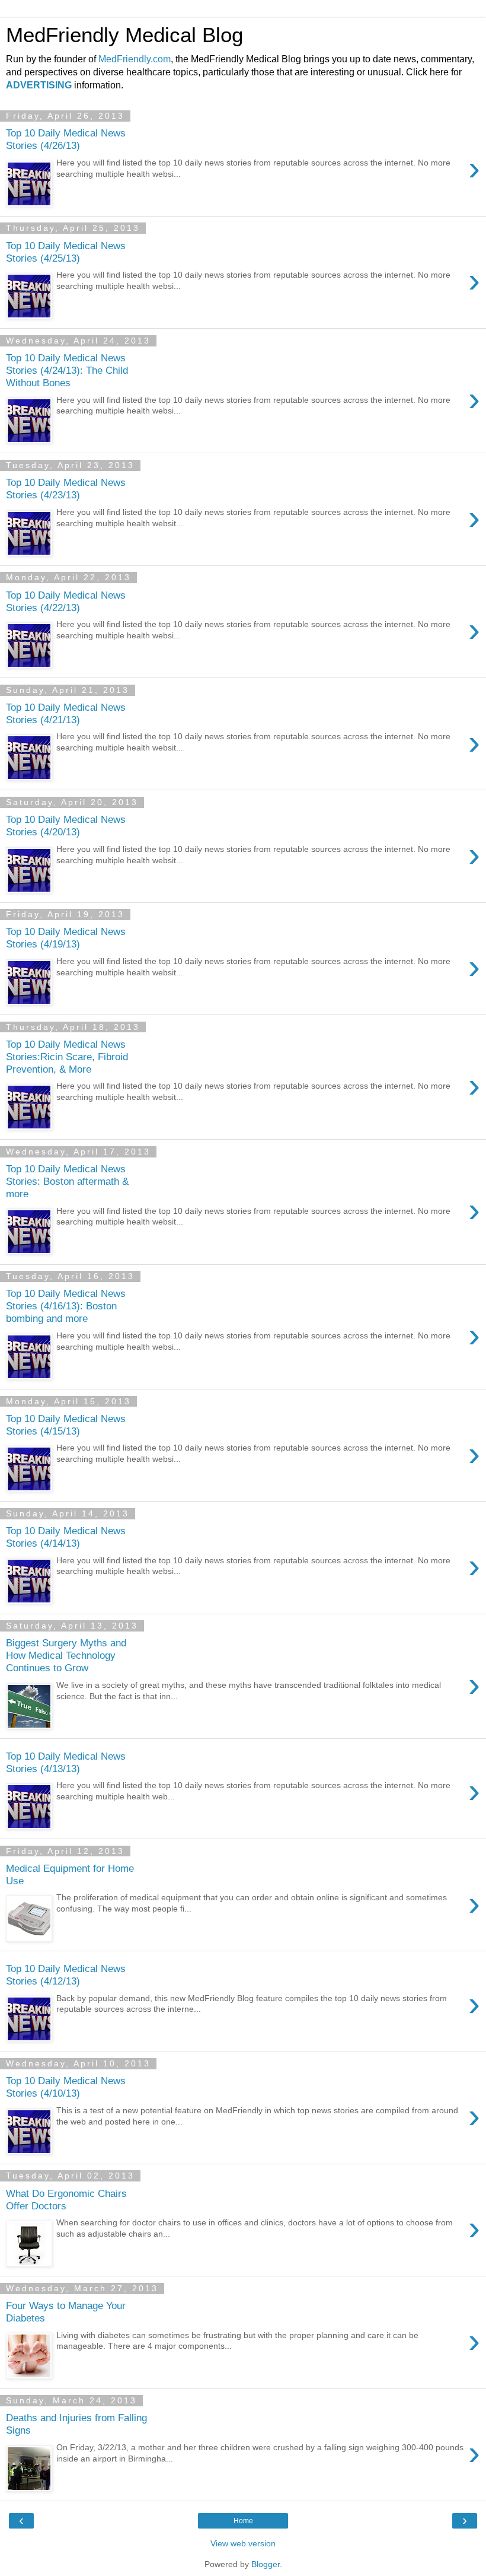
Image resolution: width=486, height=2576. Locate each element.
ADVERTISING (39, 85)
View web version (243, 2543)
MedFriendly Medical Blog (124, 35)
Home (243, 2521)
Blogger (266, 2564)
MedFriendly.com (135, 59)
